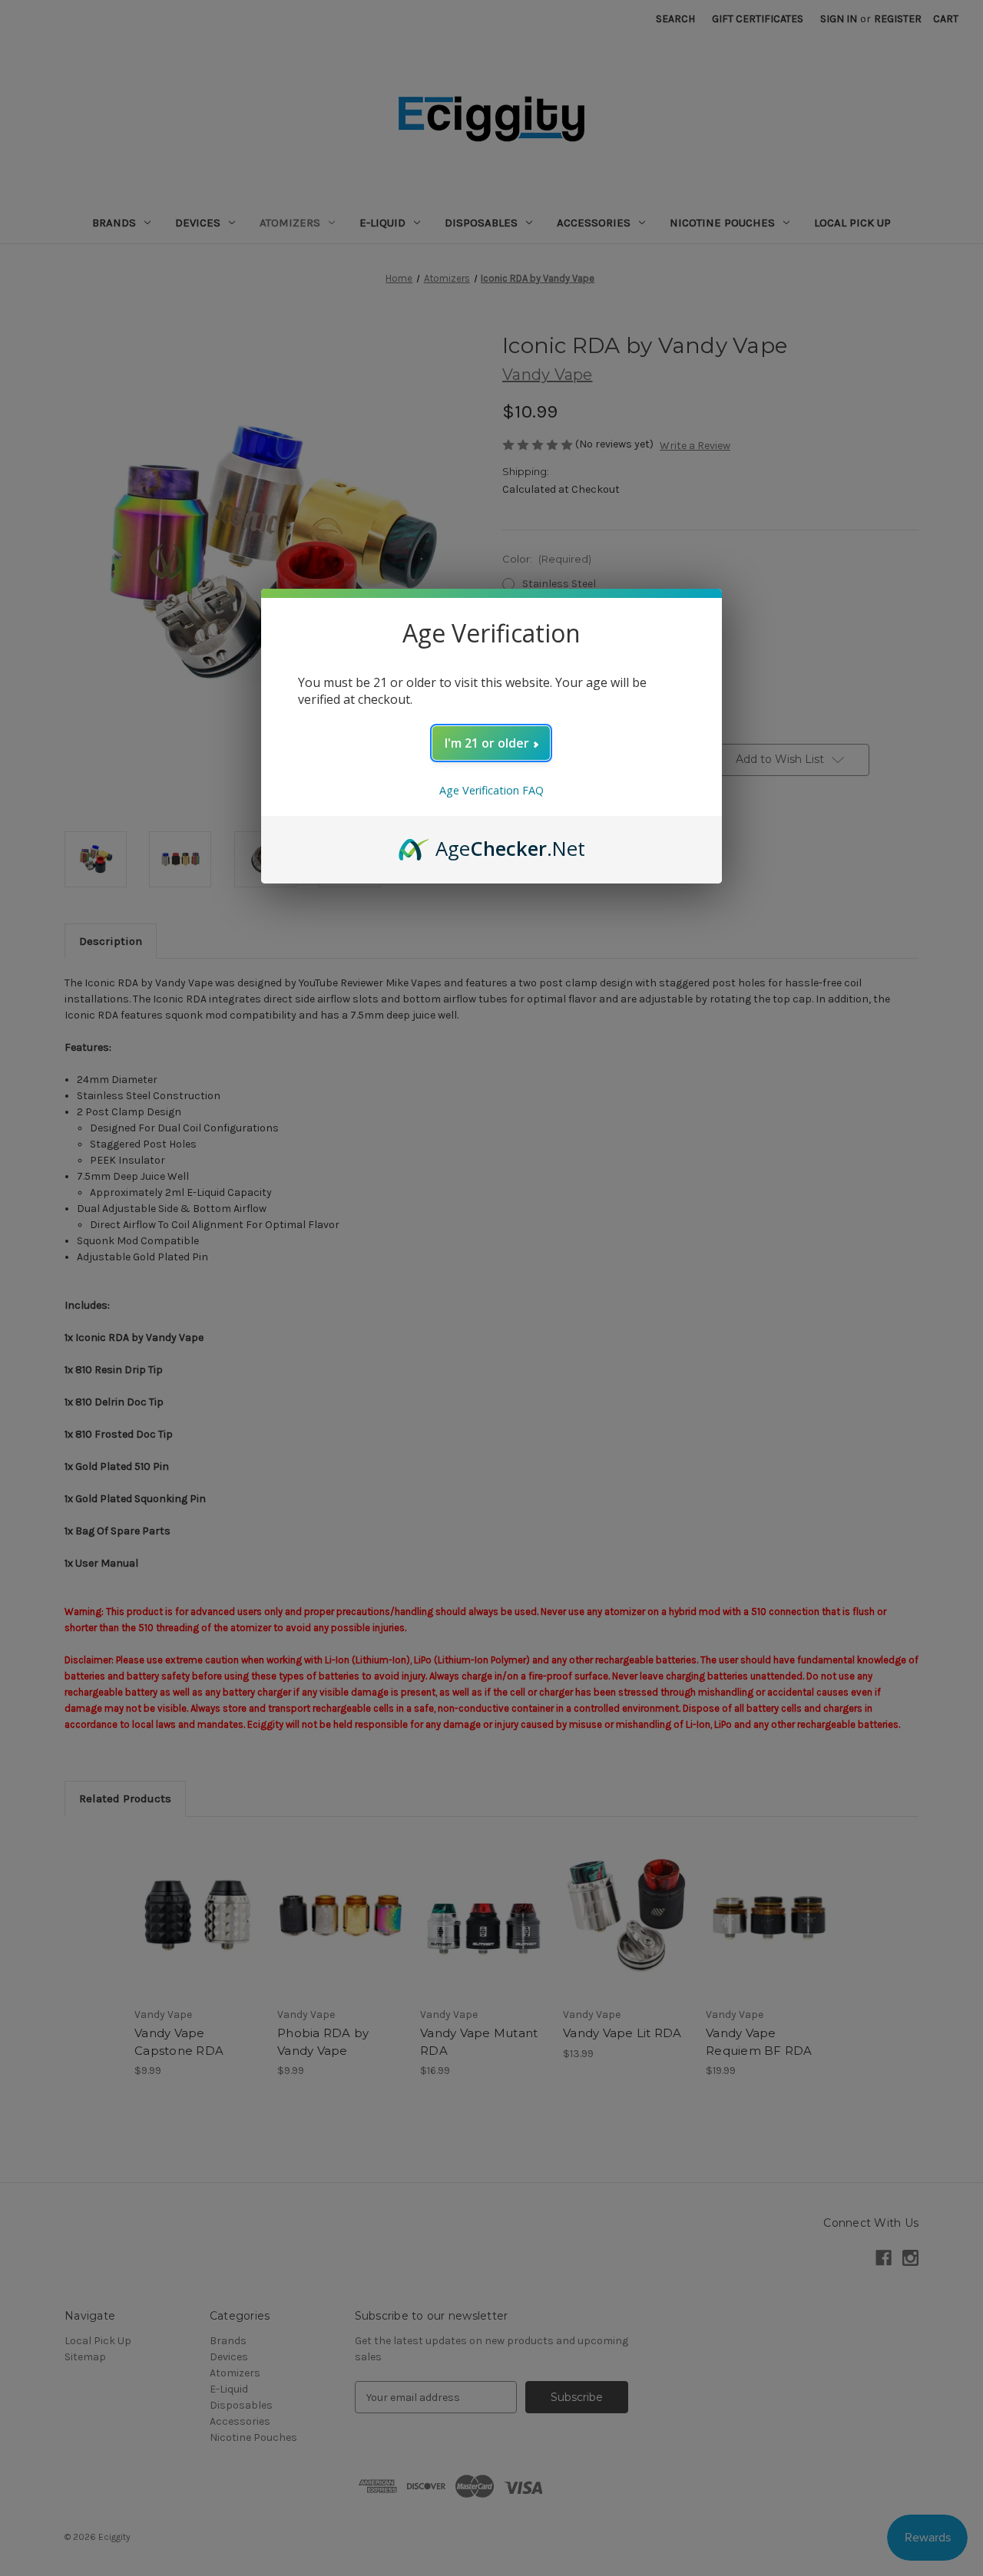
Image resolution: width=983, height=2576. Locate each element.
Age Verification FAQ (491, 790)
